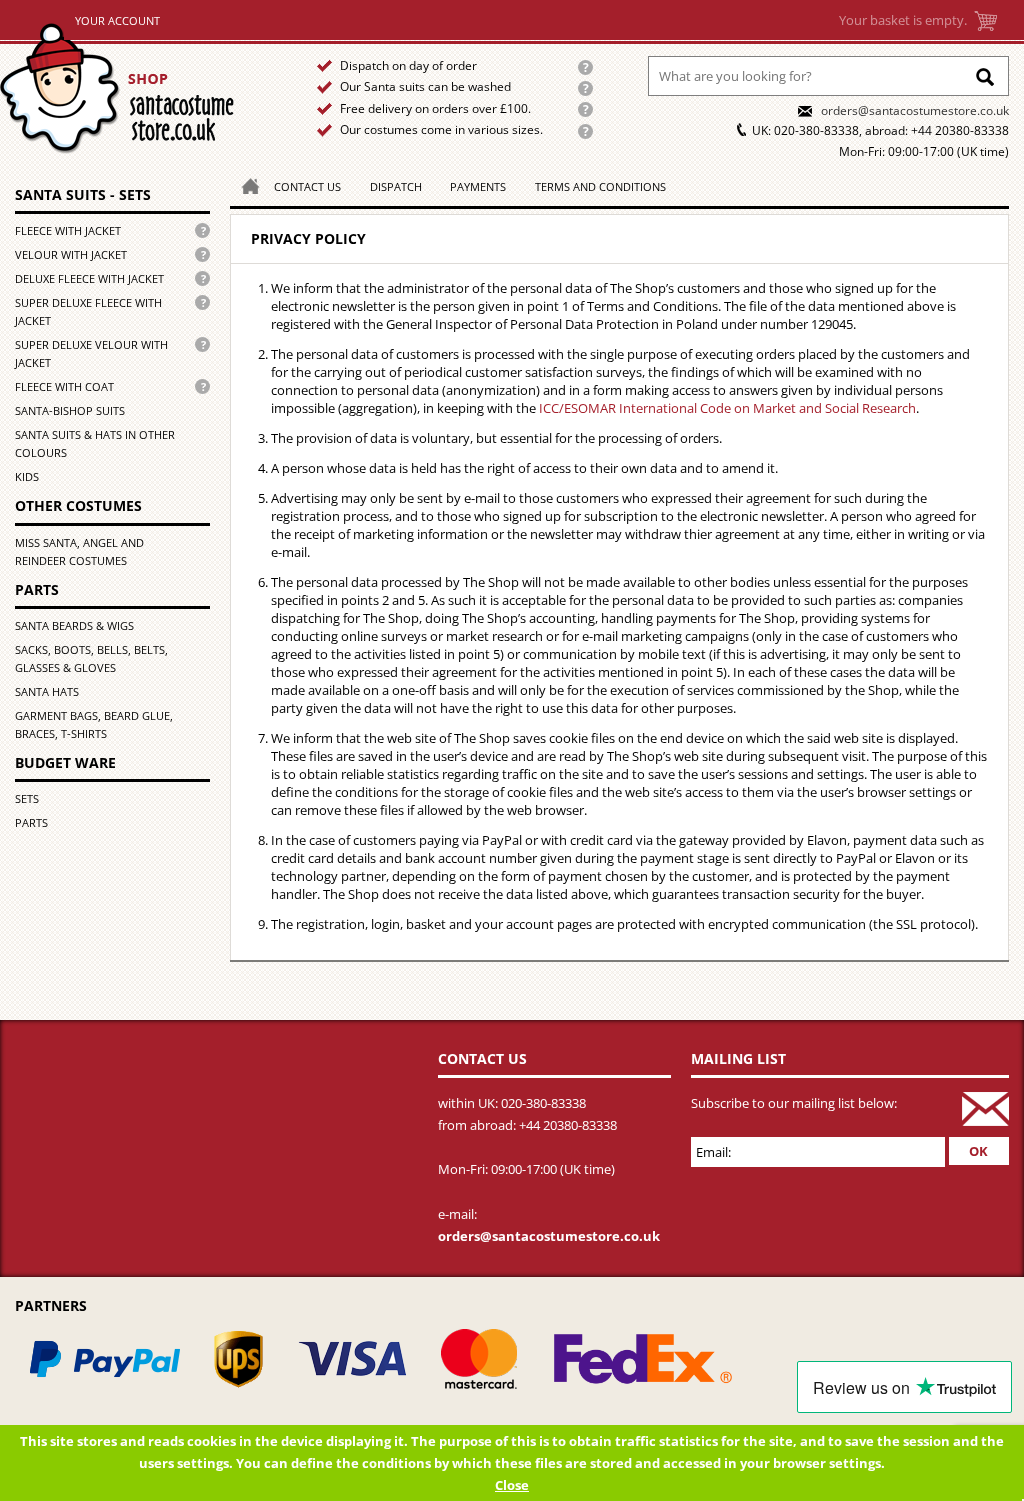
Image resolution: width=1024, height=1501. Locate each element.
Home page (141, 88)
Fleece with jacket (68, 230)
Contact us (307, 186)
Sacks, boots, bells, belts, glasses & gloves (91, 658)
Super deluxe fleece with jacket (88, 311)
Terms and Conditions (600, 186)
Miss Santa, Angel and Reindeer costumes (79, 551)
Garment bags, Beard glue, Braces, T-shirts (94, 724)
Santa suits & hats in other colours (95, 443)
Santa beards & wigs (74, 625)
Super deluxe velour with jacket (91, 353)
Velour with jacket (71, 254)
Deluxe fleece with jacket (89, 278)
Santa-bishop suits (70, 410)
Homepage (245, 184)
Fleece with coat (64, 386)
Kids (27, 476)
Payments (478, 186)
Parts (31, 822)
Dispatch (396, 186)
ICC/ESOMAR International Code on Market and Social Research (727, 408)
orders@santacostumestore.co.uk (915, 110)
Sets (27, 798)
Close (512, 1485)
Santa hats (47, 691)
